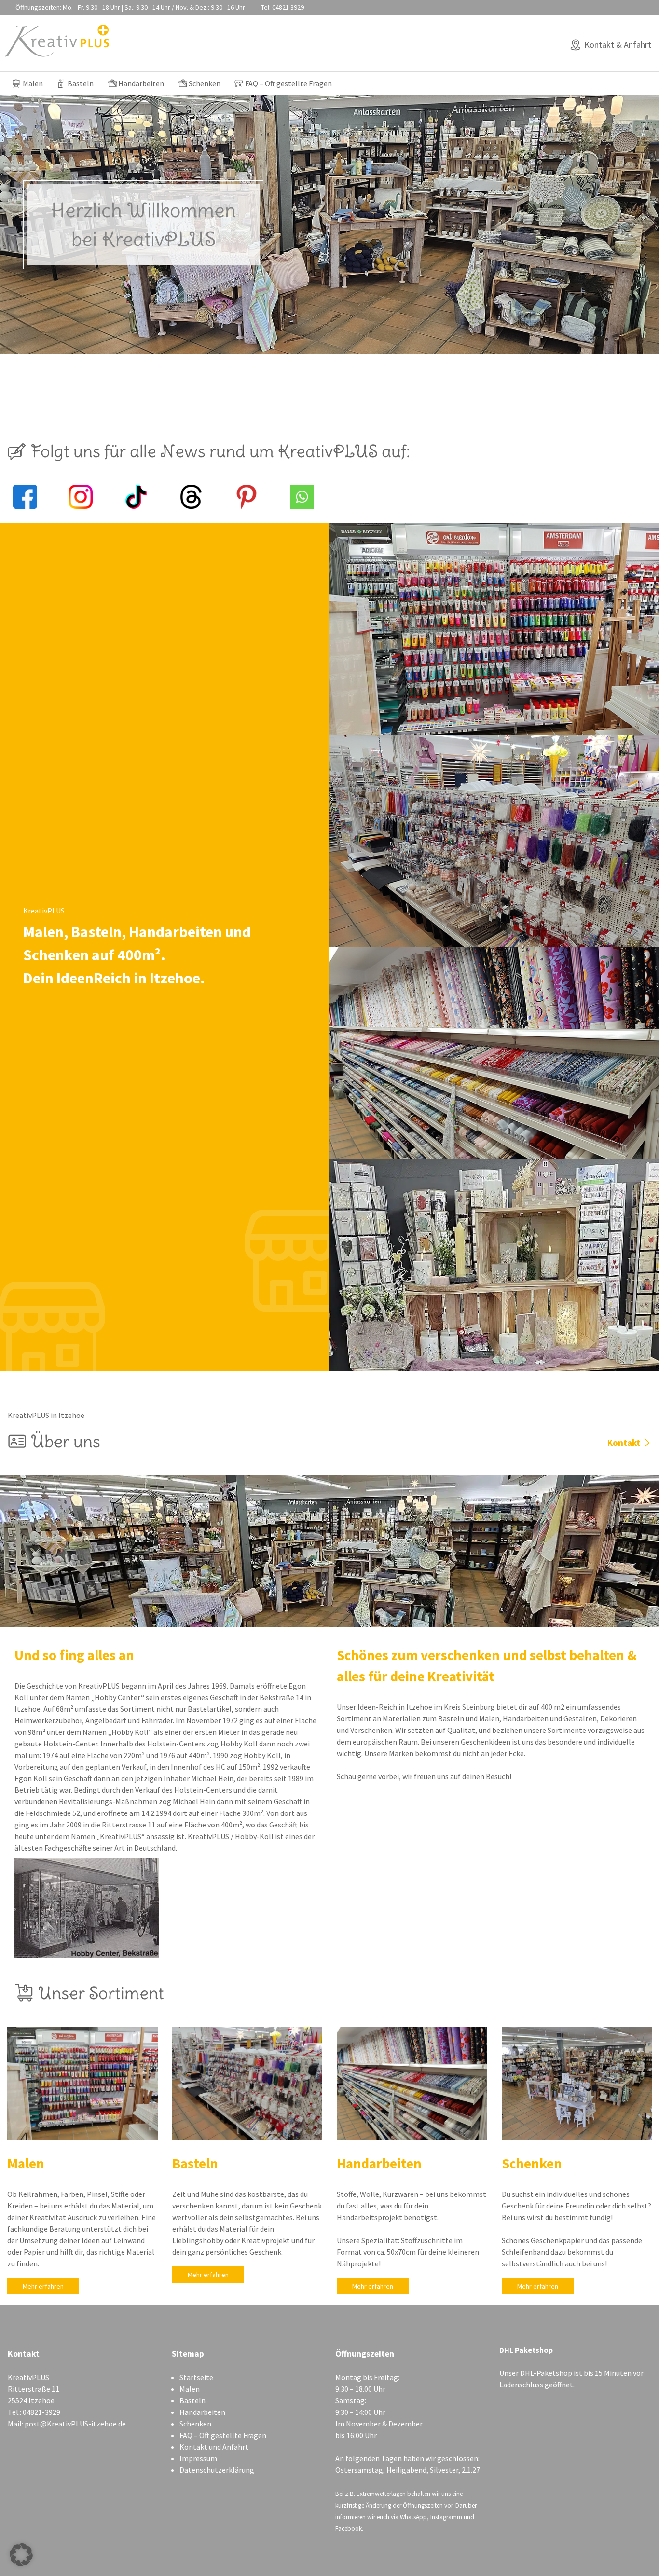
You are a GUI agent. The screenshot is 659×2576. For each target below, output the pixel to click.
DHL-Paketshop (546, 2373)
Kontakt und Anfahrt (214, 2447)
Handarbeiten (141, 83)
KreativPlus (57, 41)
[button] (21, 2555)
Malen (33, 83)
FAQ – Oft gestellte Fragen (288, 83)
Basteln (81, 83)
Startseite (196, 2377)
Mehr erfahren (43, 2286)
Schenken (205, 83)
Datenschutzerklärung (217, 2470)
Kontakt (624, 1443)
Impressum (198, 2458)
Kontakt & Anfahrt (618, 45)
